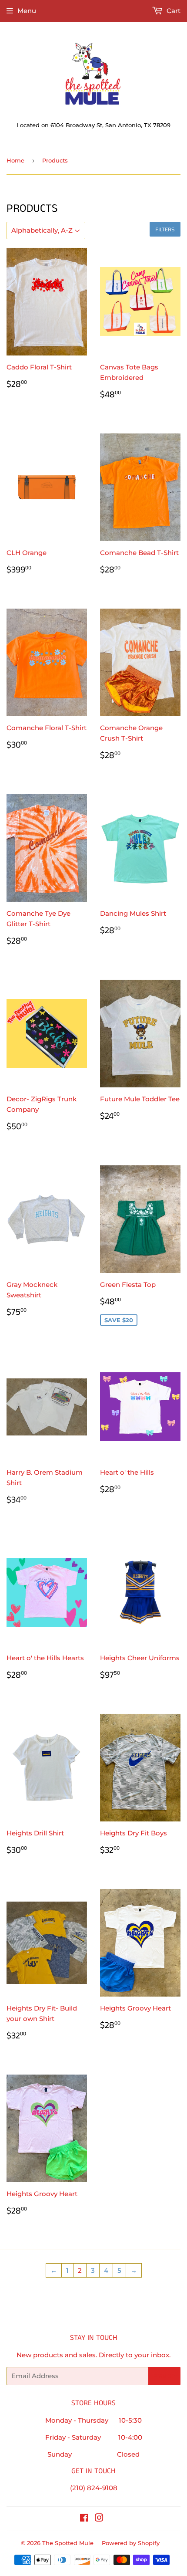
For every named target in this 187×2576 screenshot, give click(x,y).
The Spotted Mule (68, 2543)
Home (15, 160)
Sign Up (164, 2376)
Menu (27, 11)
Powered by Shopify (131, 2543)
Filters (165, 229)
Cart (173, 11)
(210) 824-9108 (94, 2488)
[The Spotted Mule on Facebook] (84, 2519)
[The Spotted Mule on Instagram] (99, 2519)
